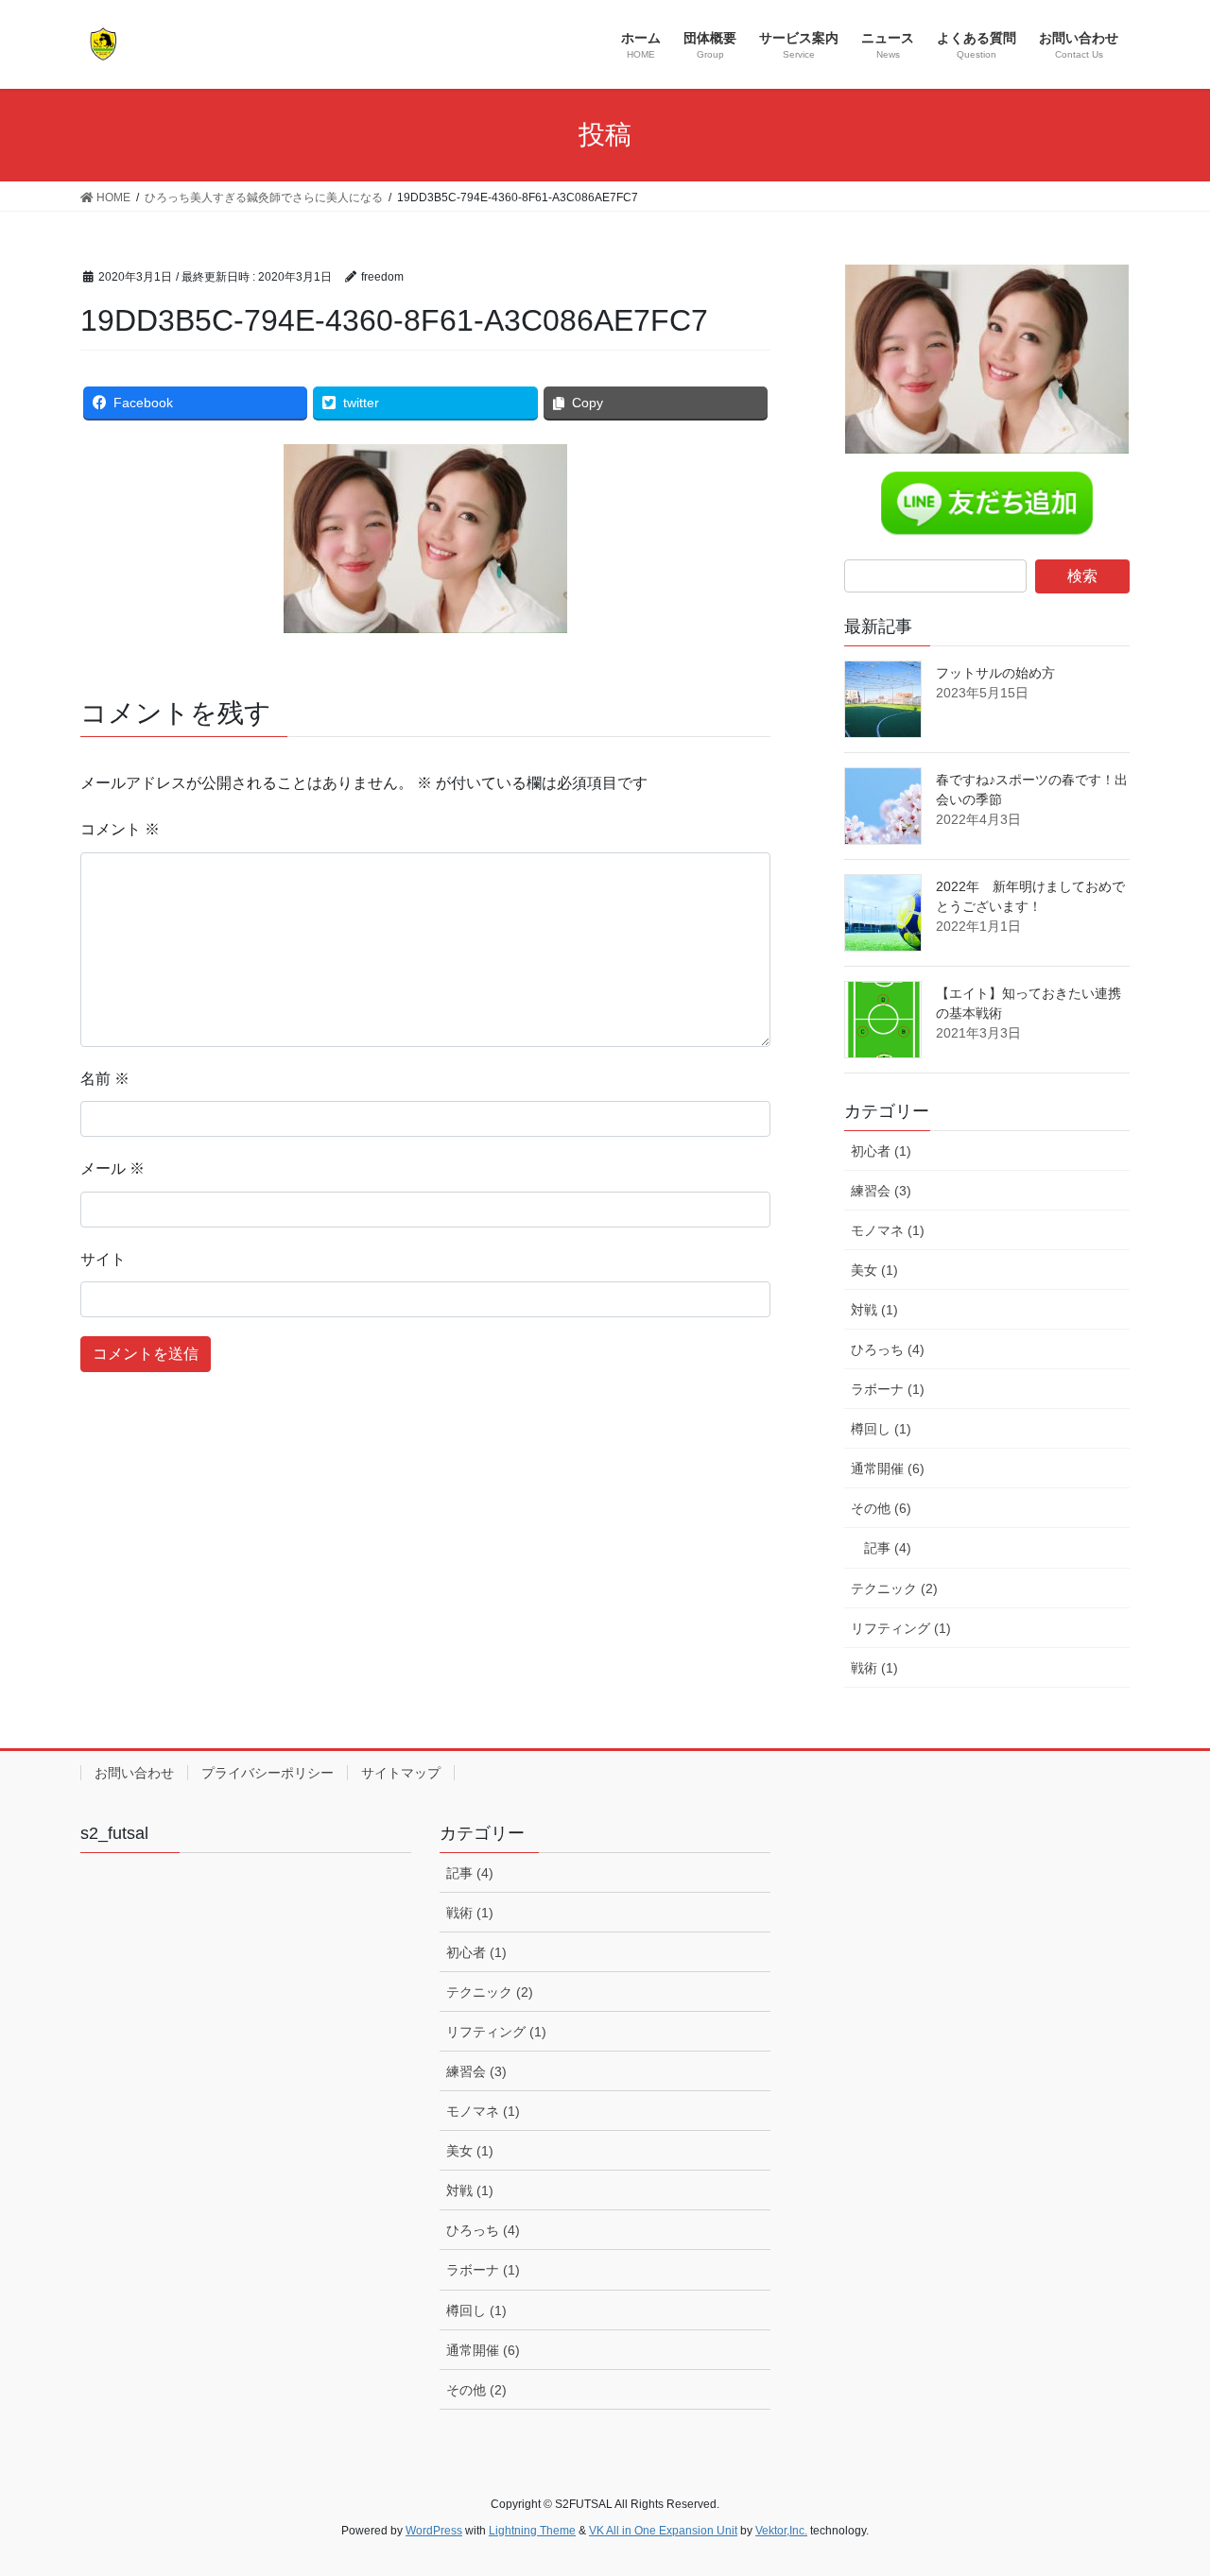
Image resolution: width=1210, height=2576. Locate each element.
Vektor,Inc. (781, 2531)
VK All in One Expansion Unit (663, 2531)
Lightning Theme (532, 2531)
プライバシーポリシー (268, 1773)
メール (112, 1168)
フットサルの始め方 (995, 673)
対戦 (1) (874, 1310)
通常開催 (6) (888, 1468)
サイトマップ (401, 1773)
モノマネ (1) (888, 1230)
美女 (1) (874, 1270)
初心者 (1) (881, 1151)
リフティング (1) (901, 1628)
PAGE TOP (1163, 2482)
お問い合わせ (134, 1773)
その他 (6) (881, 1508)
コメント (120, 829)
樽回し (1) (881, 1429)
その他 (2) (476, 2390)
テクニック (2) (894, 1589)
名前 (105, 1079)
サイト (103, 1259)
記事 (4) (888, 1548)
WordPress (434, 2531)
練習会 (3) (881, 1191)
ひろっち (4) (888, 1349)
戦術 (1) (874, 1668)
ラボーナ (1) (888, 1389)
